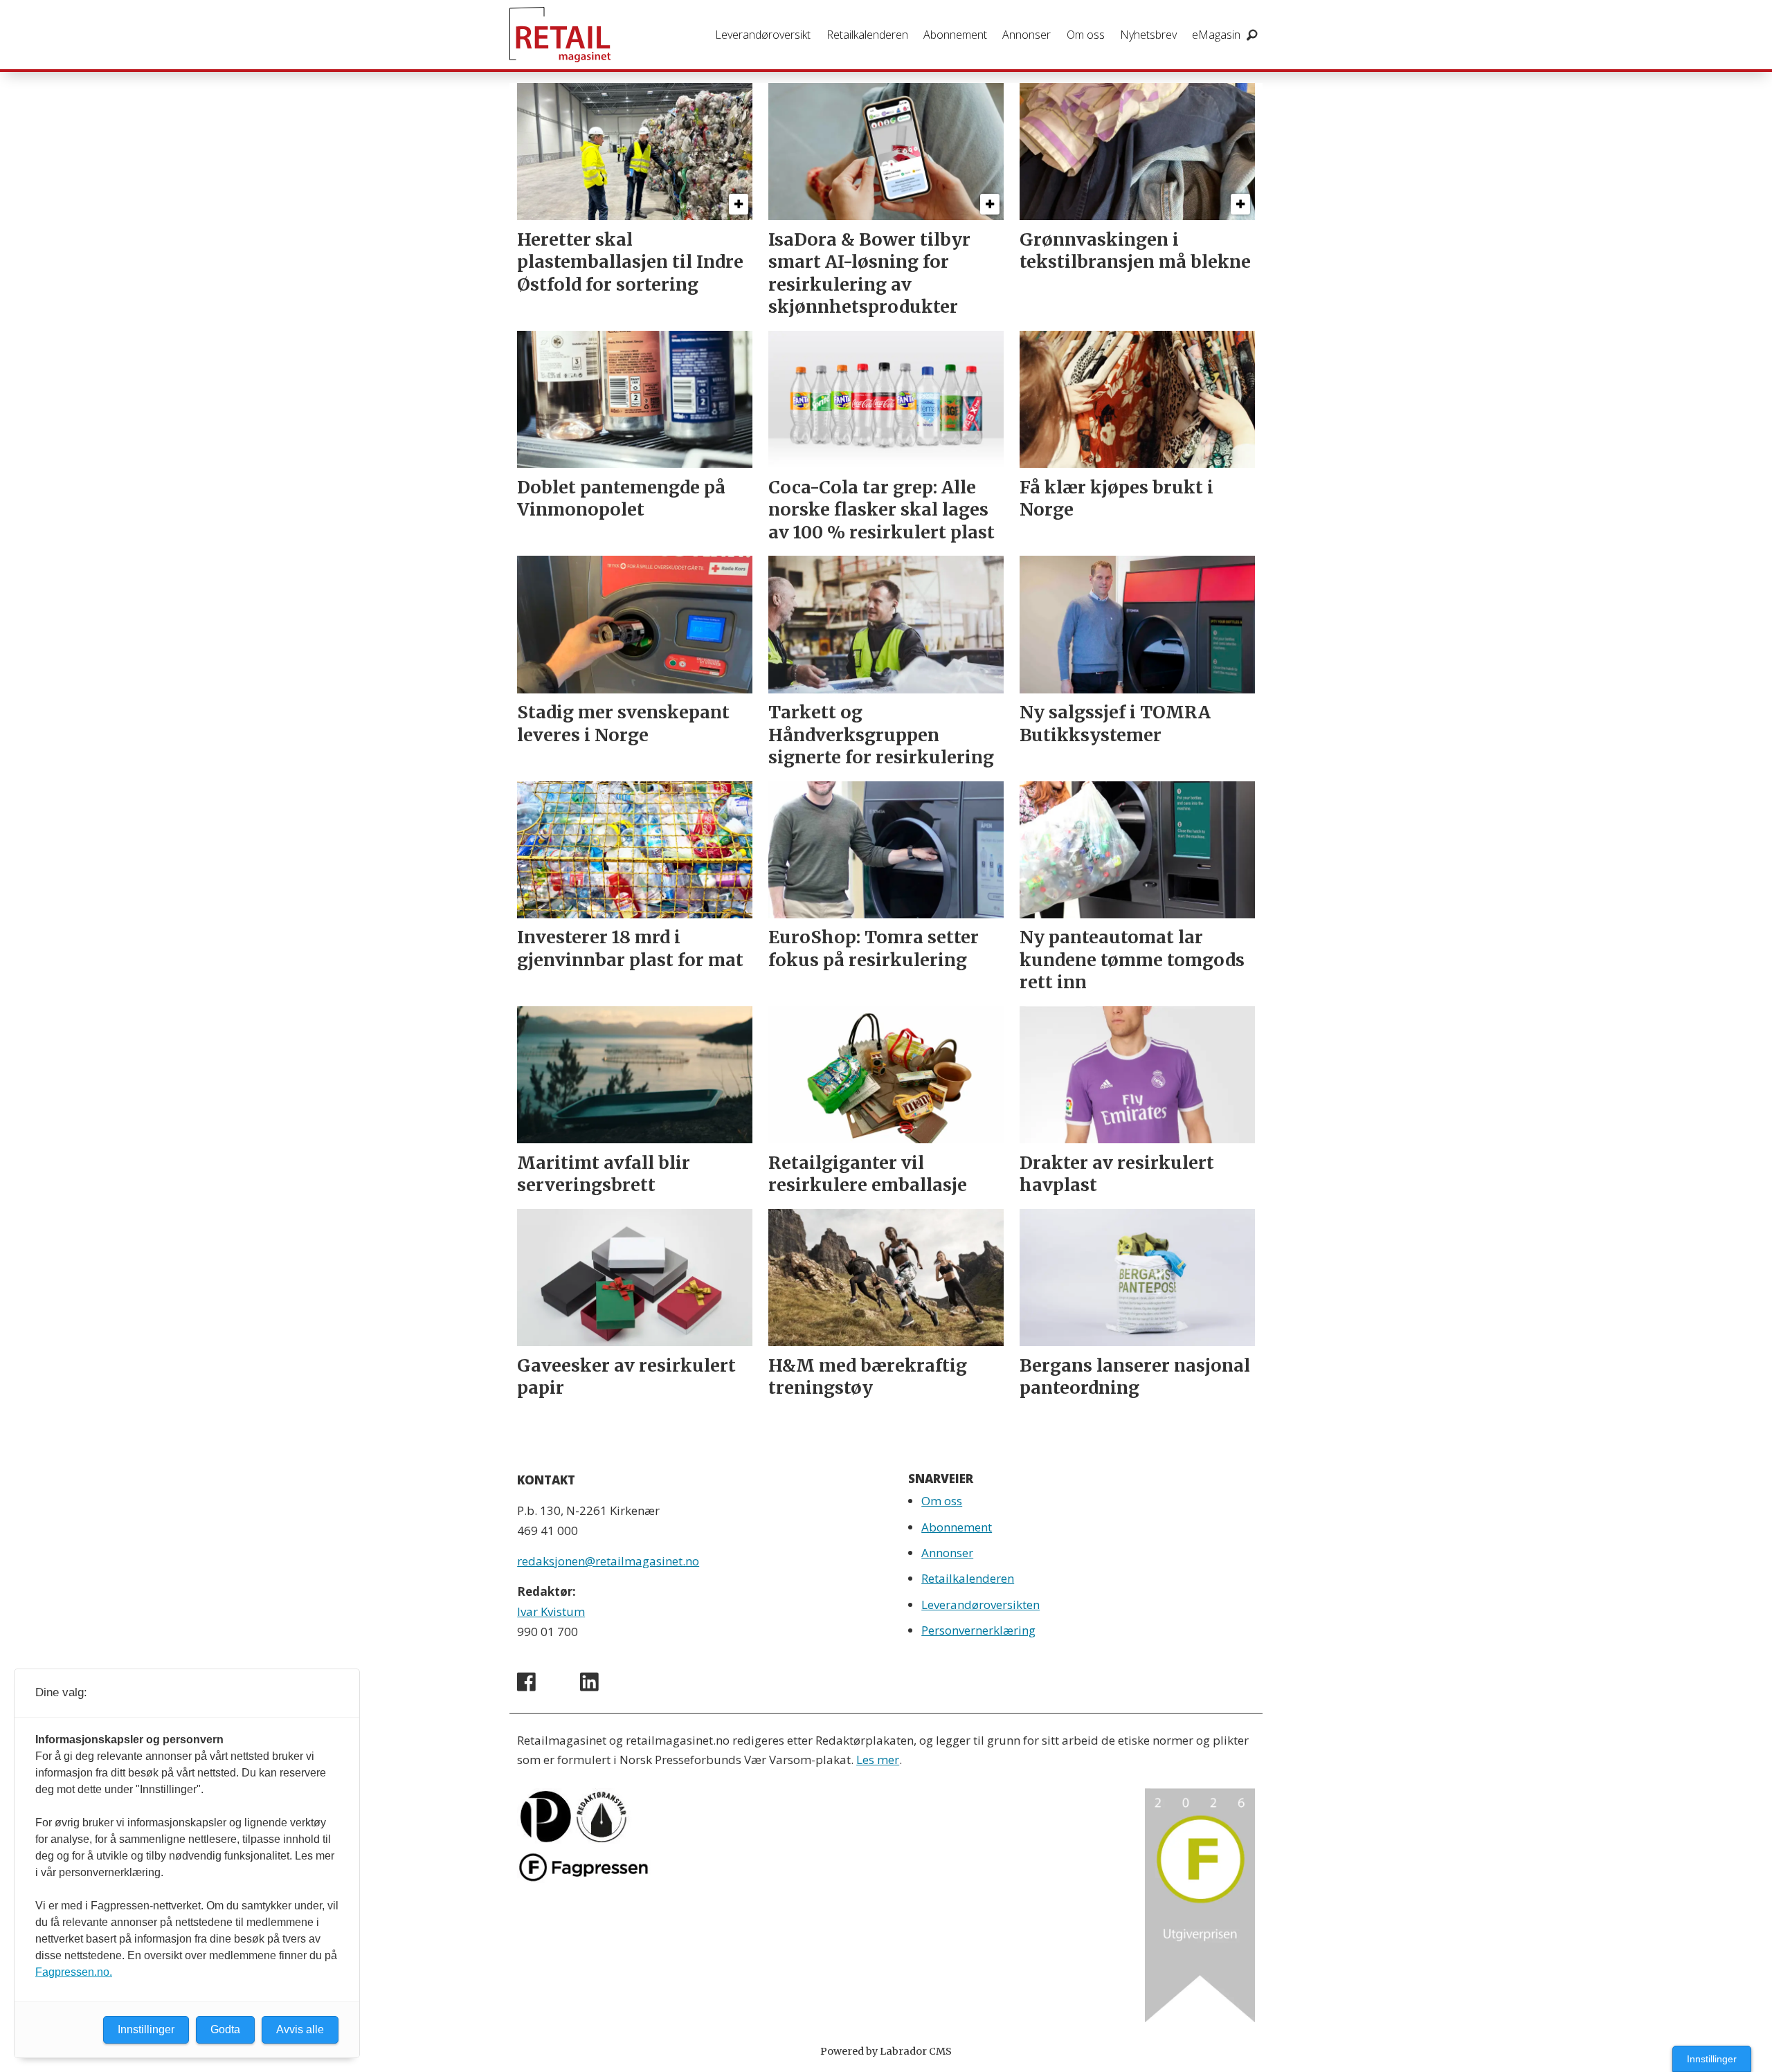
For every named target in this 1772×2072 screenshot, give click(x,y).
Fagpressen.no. (74, 1972)
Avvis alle (300, 2029)
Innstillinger (1712, 2059)
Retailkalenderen (867, 35)
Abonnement (955, 35)
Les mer (878, 1760)
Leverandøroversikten (980, 1605)
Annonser (1027, 35)
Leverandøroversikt (763, 35)
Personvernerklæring (978, 1630)
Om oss (1086, 35)
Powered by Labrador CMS (886, 2051)
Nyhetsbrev (1148, 35)
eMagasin (1216, 35)
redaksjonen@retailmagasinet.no (608, 1561)
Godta (225, 2029)
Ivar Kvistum (551, 1611)
